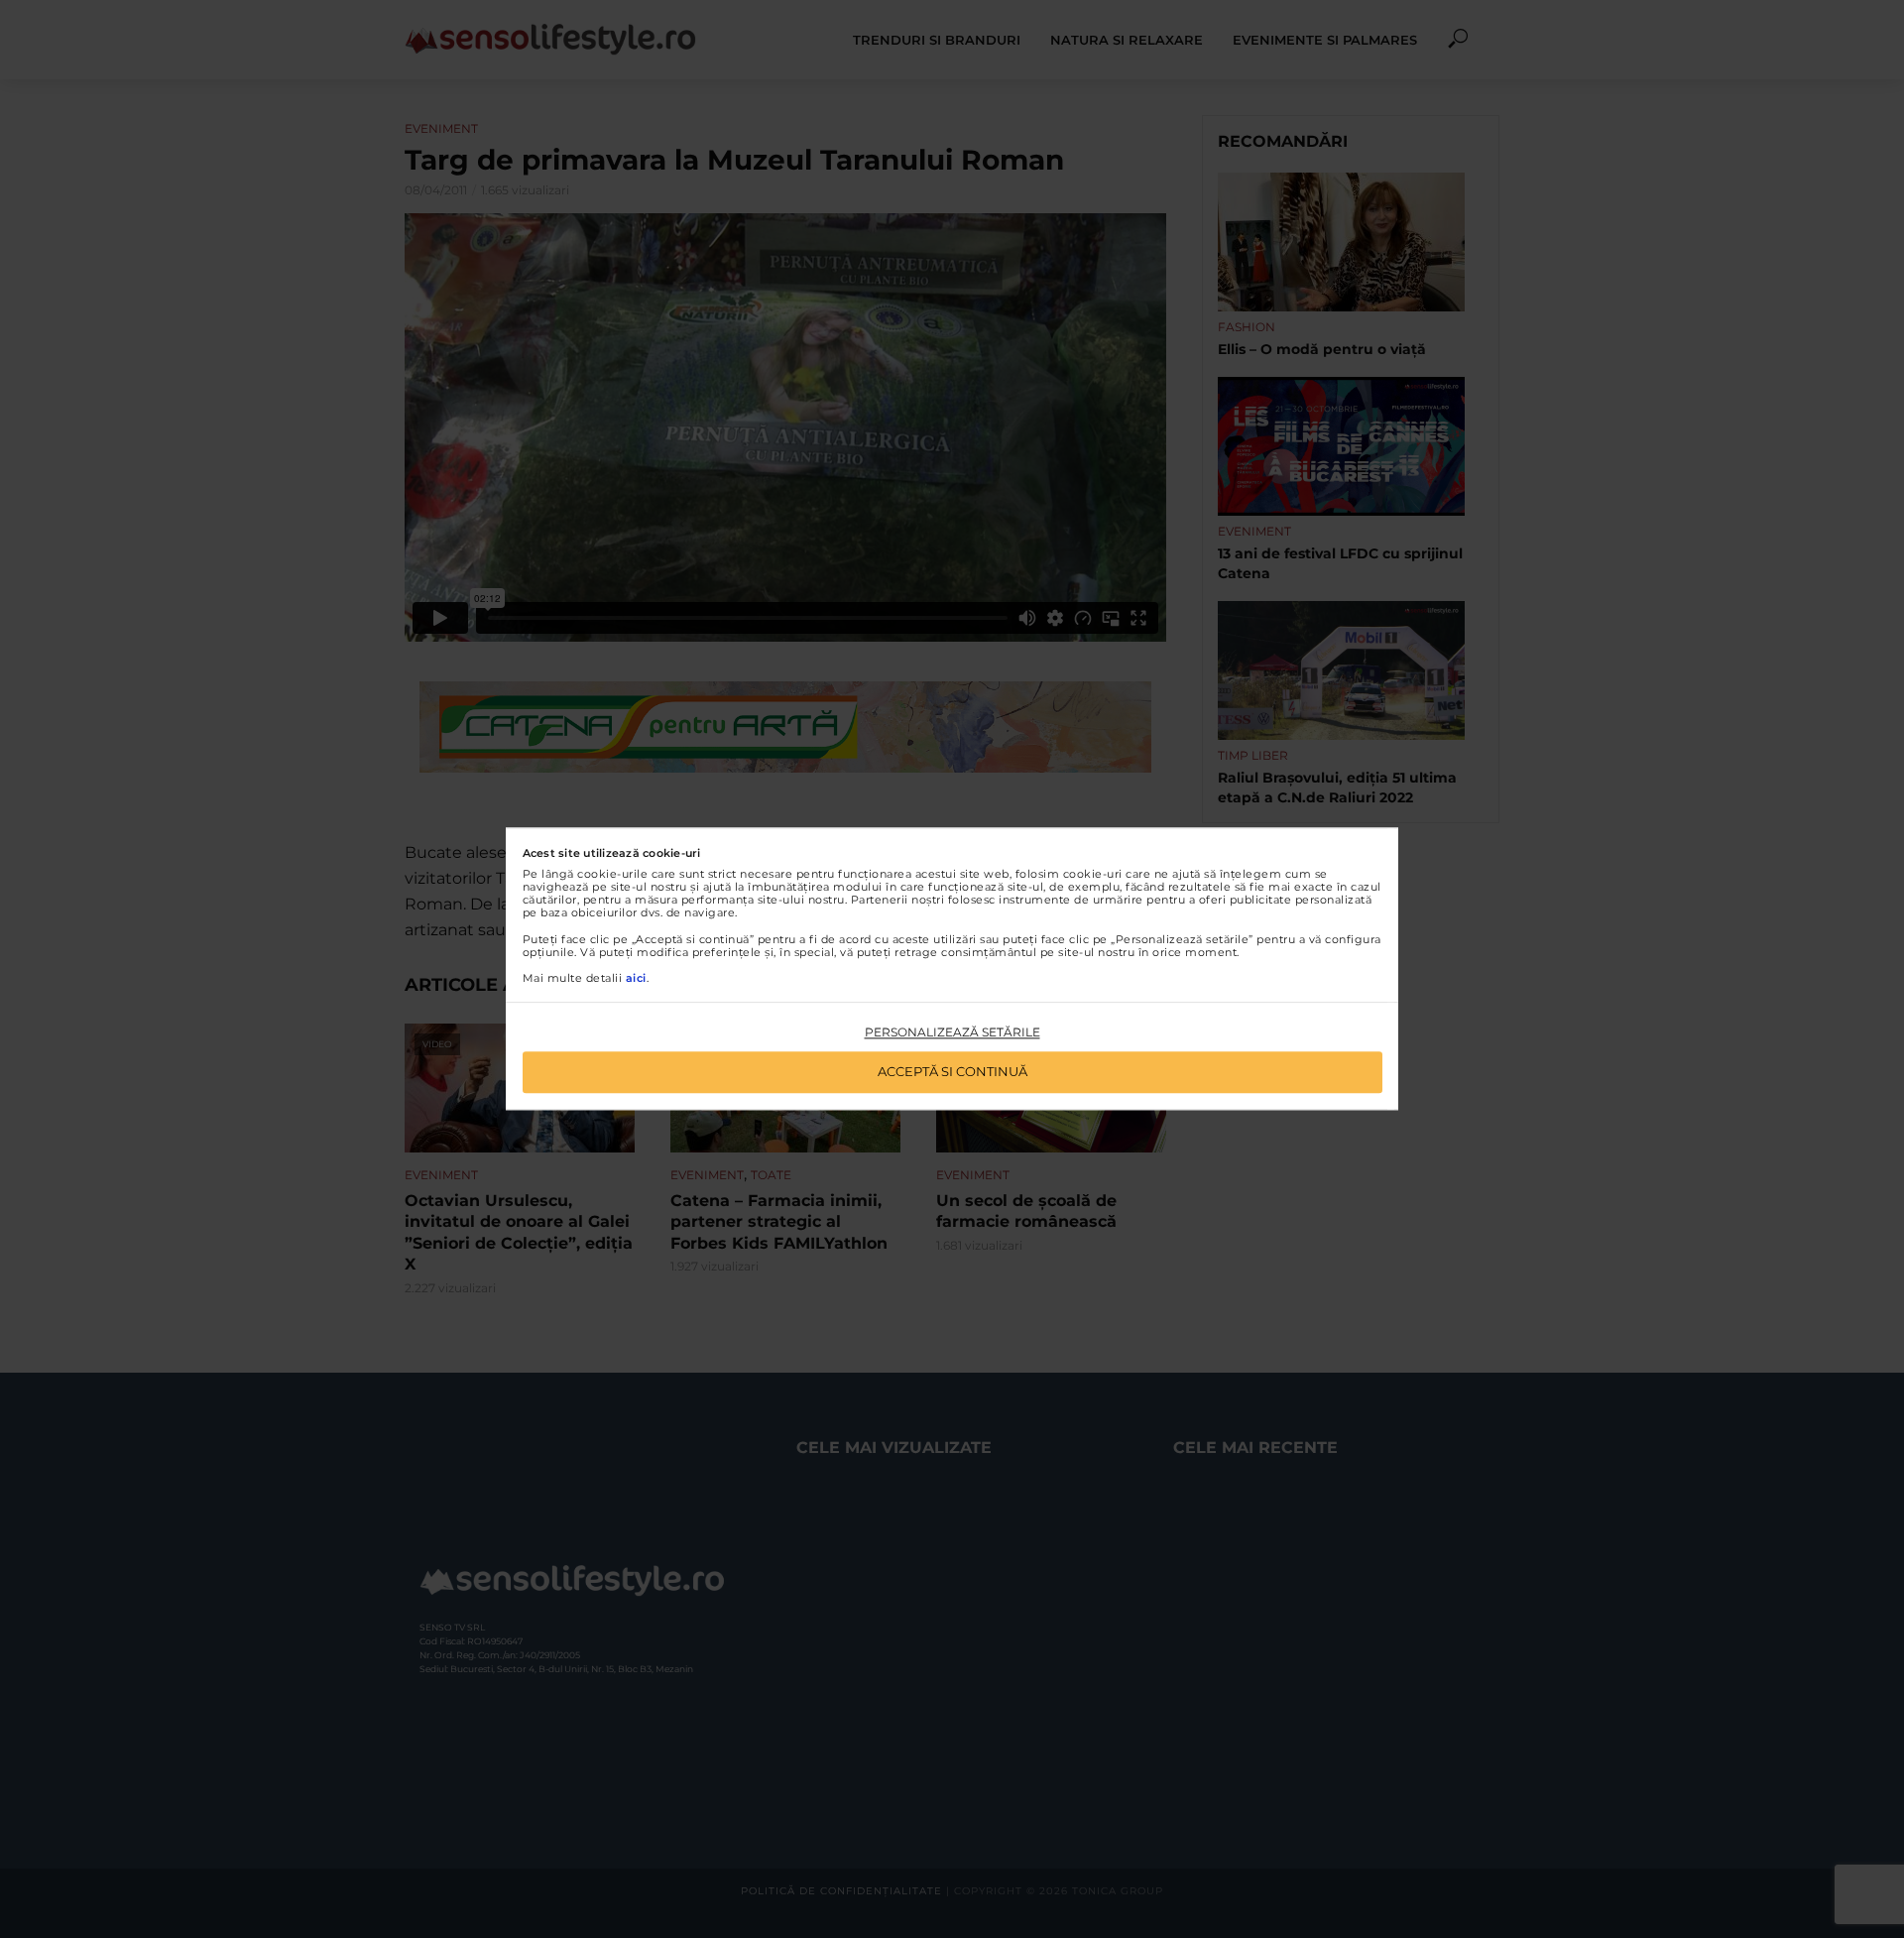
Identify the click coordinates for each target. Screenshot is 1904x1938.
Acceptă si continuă (952, 1072)
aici (636, 978)
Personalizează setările (952, 1032)
